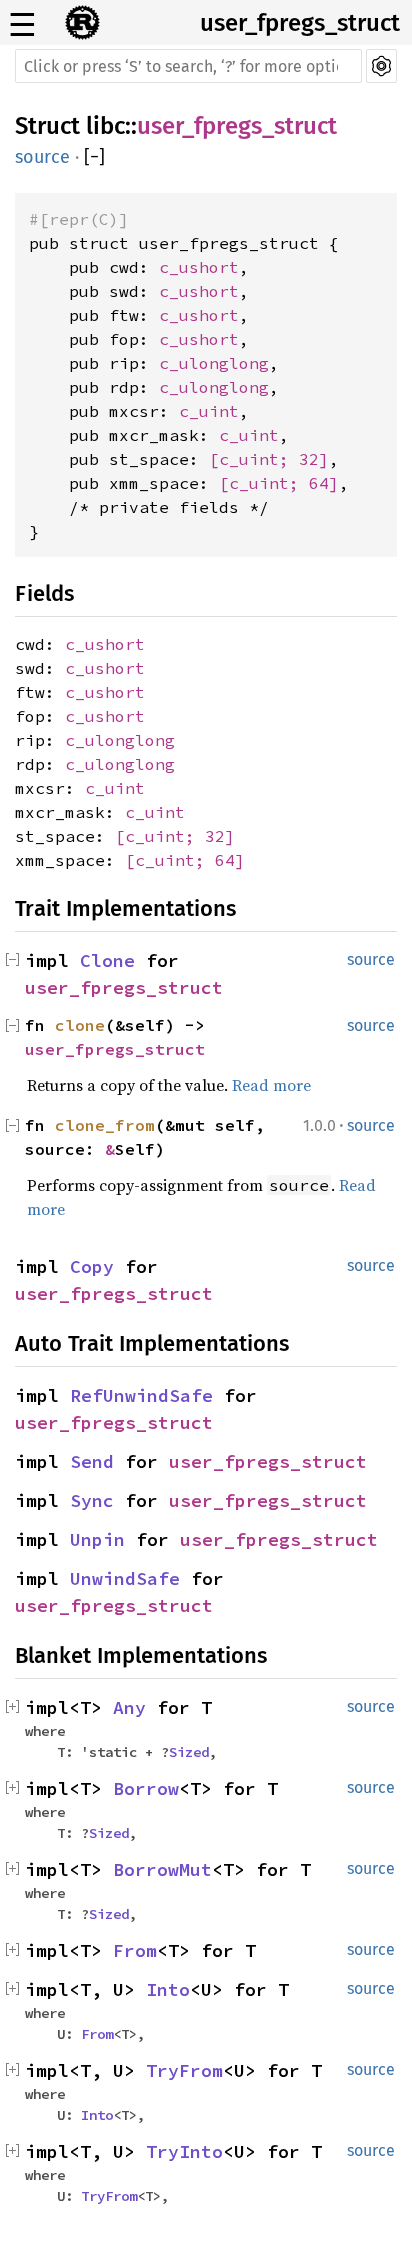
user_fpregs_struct (300, 23)
